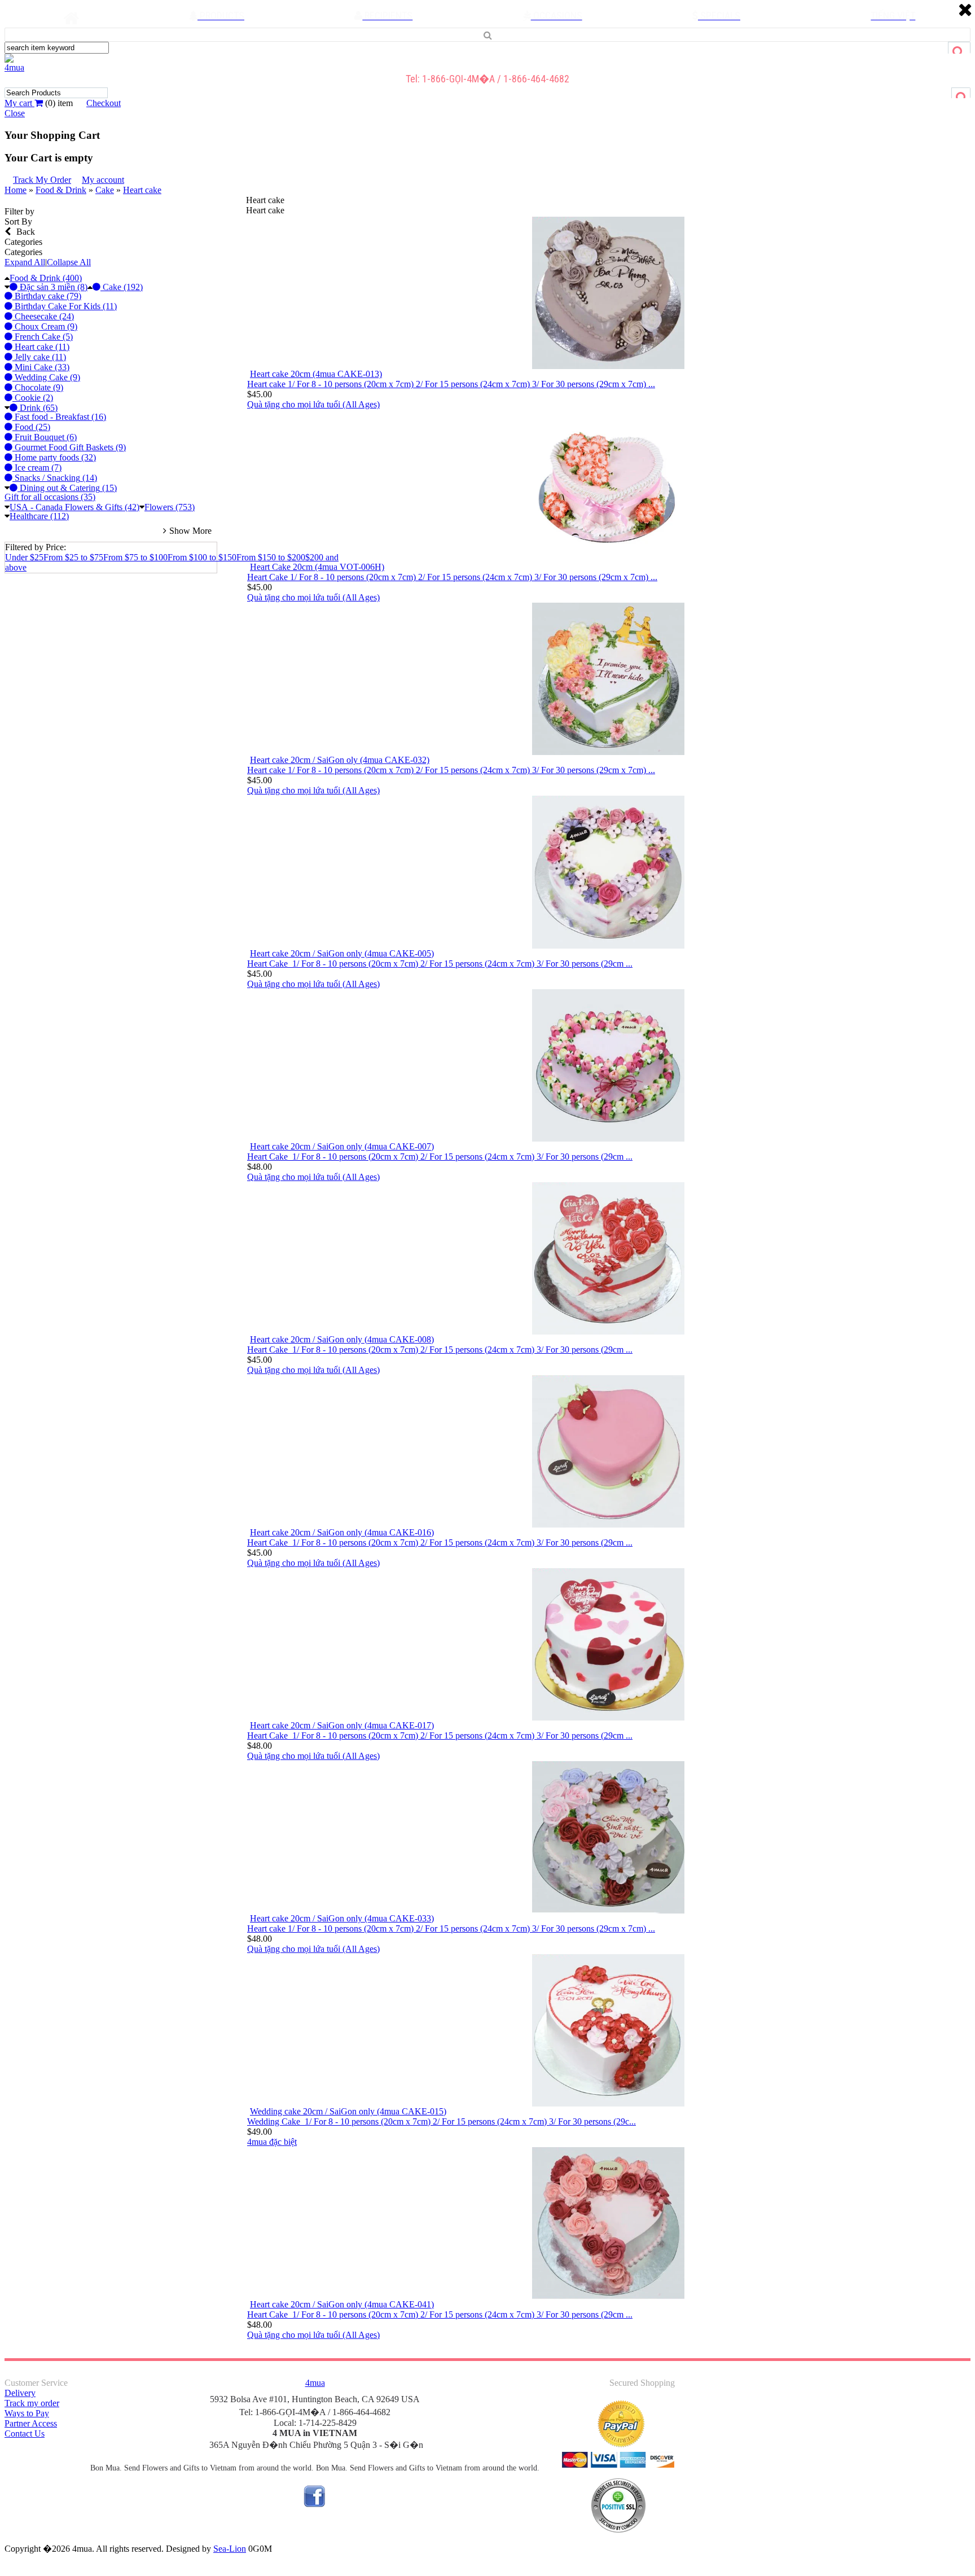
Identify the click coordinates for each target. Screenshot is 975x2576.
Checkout (104, 103)
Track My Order (42, 180)
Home (16, 190)
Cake (105, 190)
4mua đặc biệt (272, 2142)
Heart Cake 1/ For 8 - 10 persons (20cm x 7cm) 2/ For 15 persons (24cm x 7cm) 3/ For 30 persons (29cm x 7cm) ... (452, 577)
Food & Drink (61, 190)
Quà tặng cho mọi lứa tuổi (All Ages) (313, 404)
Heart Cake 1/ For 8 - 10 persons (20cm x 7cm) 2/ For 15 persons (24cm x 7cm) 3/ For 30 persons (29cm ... (440, 964)
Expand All (25, 262)
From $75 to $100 (135, 557)
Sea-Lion (230, 2549)
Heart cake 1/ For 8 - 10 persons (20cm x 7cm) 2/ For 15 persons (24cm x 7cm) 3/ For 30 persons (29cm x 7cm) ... (451, 384)
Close (15, 113)
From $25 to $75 (73, 557)
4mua (14, 67)
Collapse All (69, 262)
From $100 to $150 (202, 557)
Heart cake (142, 190)
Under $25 (24, 557)
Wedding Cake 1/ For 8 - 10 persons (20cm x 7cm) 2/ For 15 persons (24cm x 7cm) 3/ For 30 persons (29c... (442, 2121)
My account (103, 180)
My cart (19, 103)
